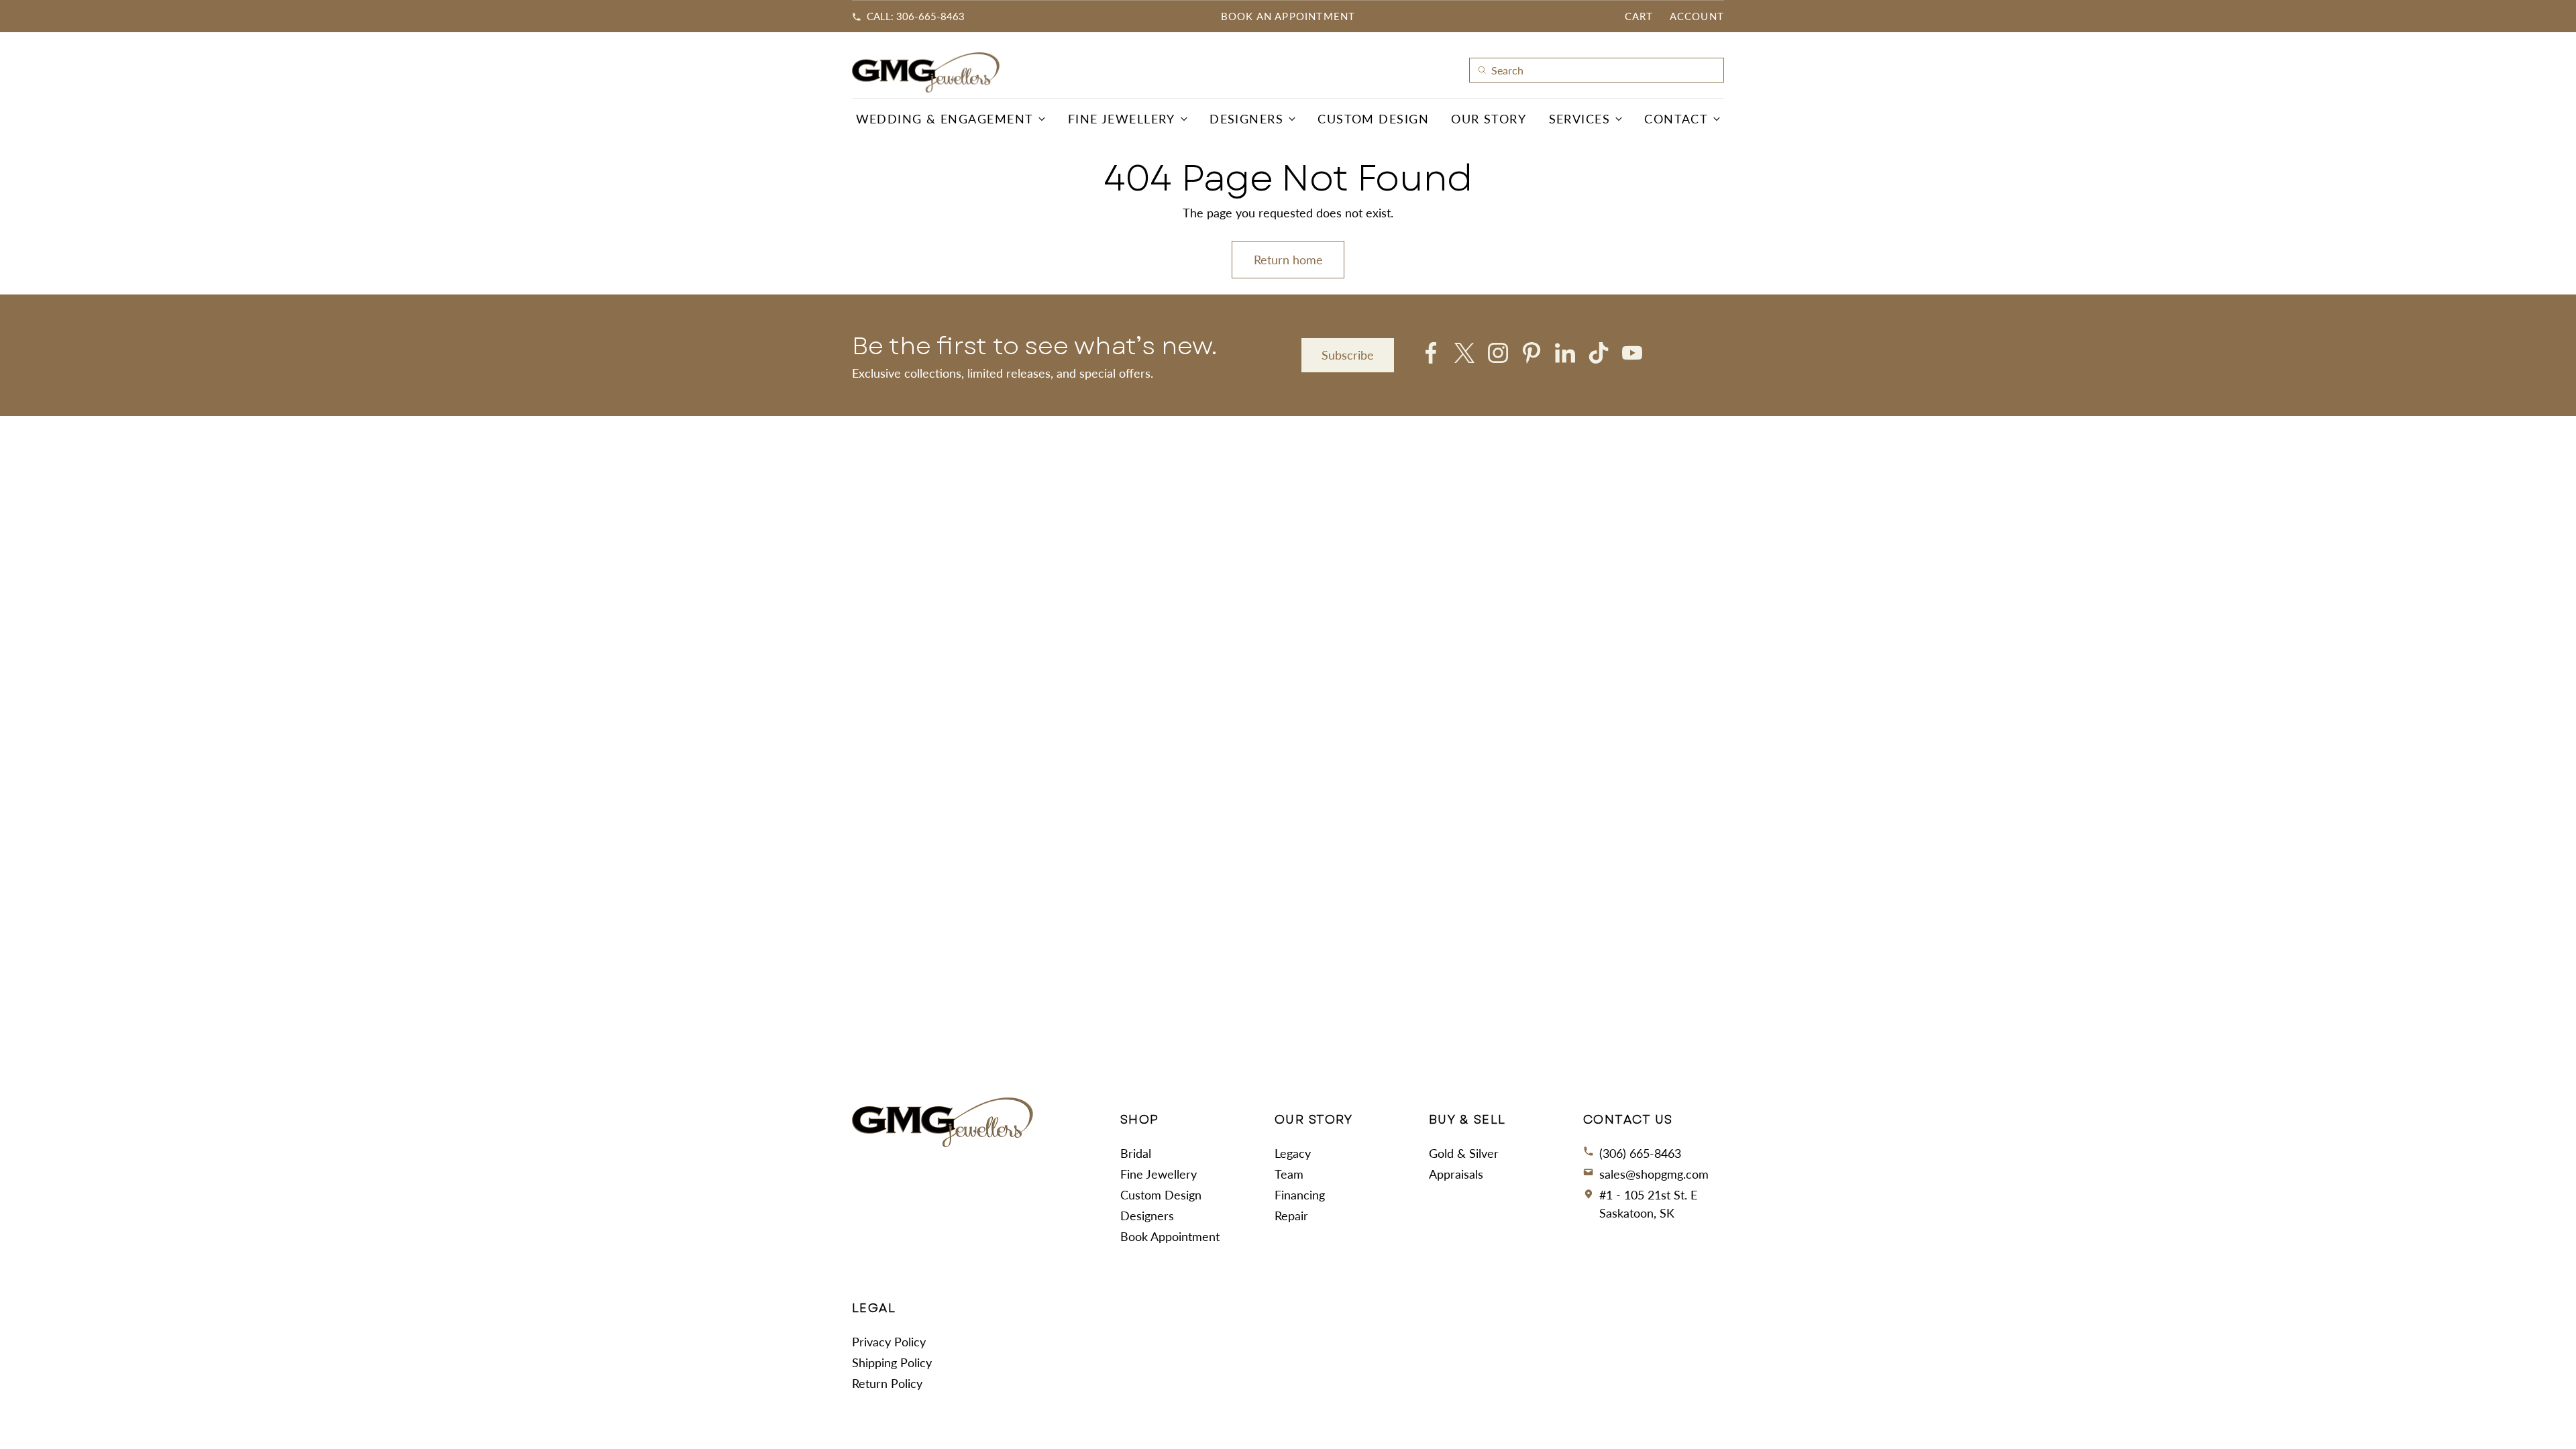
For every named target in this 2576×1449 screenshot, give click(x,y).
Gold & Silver (1464, 1153)
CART (1639, 16)
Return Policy (887, 1383)
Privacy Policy (889, 1342)
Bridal (1136, 1153)
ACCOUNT (1697, 16)
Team (1289, 1174)
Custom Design (1161, 1195)
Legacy (1293, 1153)
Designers (1147, 1216)
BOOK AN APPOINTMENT (1288, 16)
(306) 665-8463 (1640, 1153)
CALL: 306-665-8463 (916, 16)
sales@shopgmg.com (1654, 1174)
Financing (1300, 1195)
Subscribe (1348, 355)
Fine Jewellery (1159, 1174)
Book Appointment (1170, 1236)
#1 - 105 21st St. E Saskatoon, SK (1648, 1204)
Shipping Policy (892, 1362)
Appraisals (1456, 1174)
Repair (1291, 1216)
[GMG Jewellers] (926, 72)
